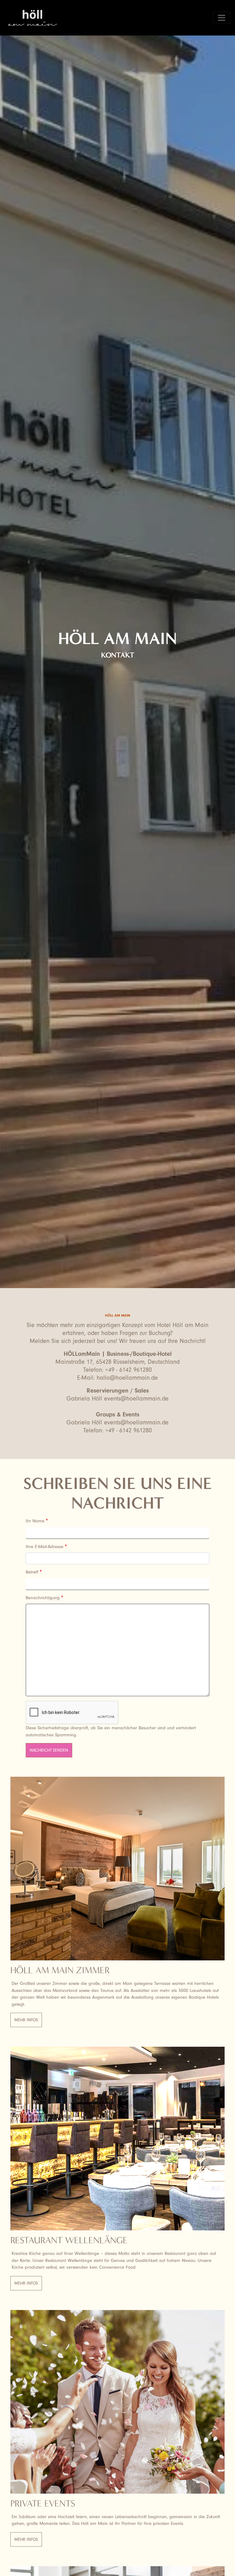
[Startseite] (35, 18)
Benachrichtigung (43, 1598)
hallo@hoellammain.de (127, 1378)
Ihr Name (35, 1521)
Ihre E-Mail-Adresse (45, 1547)
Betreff (32, 1572)
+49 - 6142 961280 (129, 1370)
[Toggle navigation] (222, 18)
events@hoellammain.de (136, 1399)
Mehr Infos (26, 2020)
